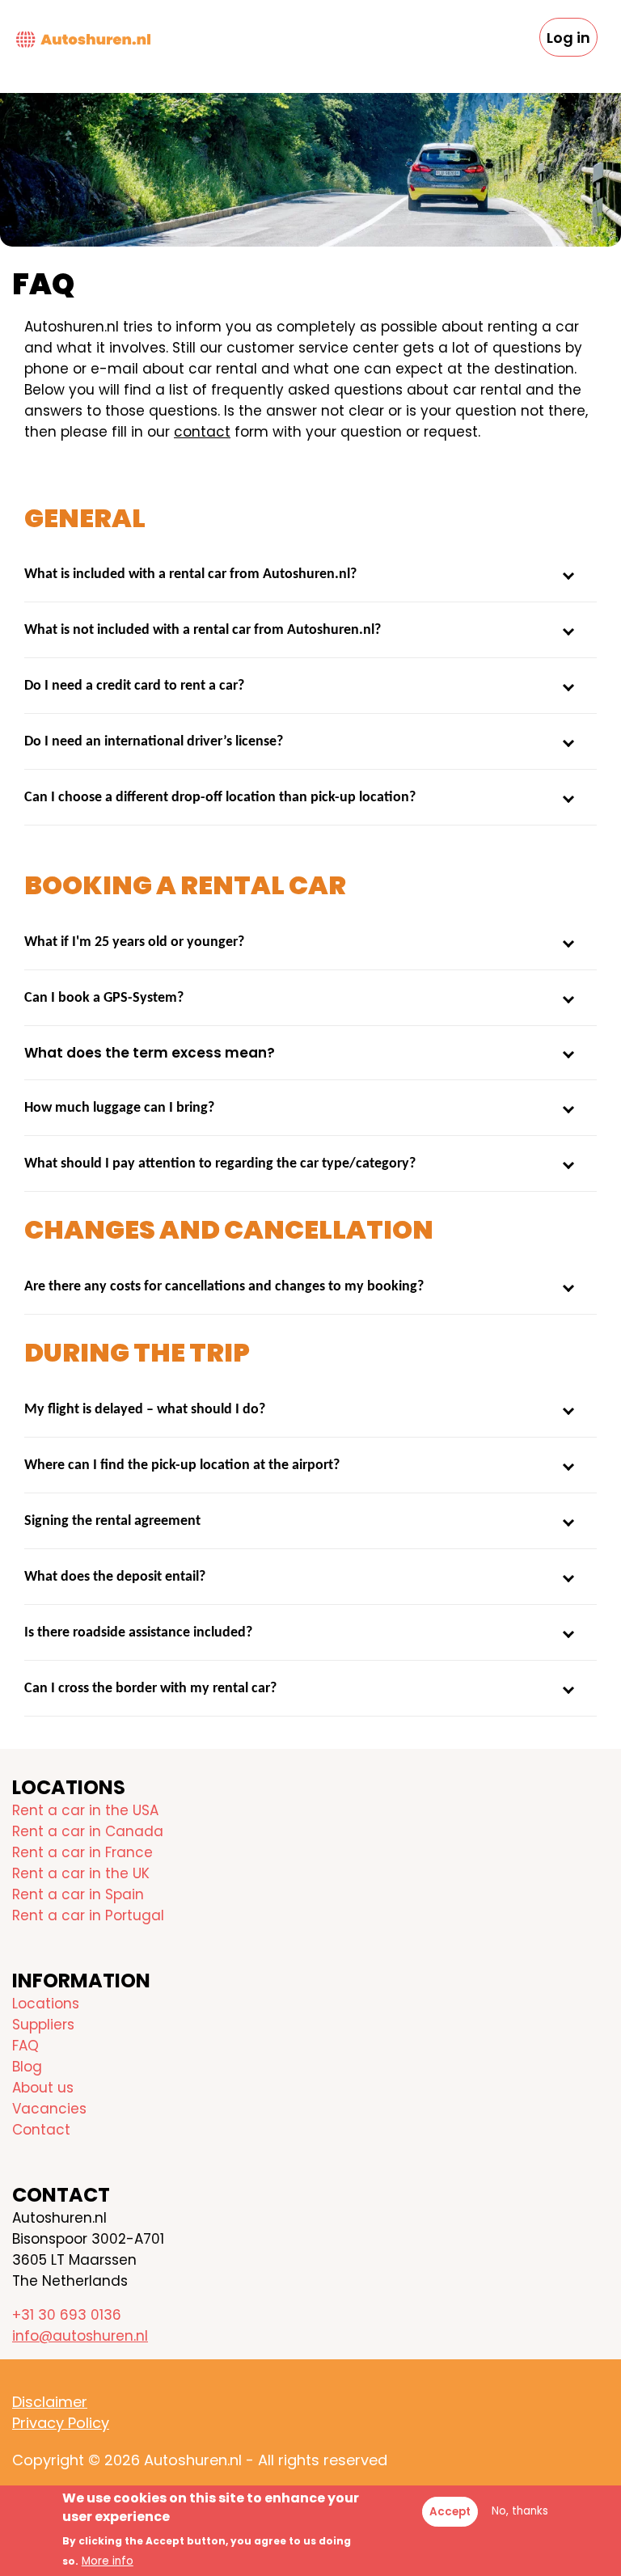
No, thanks (520, 2511)
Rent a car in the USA (85, 1810)
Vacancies (49, 2109)
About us (43, 2088)
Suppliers (43, 2025)
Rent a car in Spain (78, 1894)
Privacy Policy (61, 2423)
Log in (568, 38)
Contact (41, 2130)
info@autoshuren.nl (80, 2336)
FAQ (25, 2046)
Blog (27, 2067)
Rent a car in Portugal (88, 1915)
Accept (450, 2512)
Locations (46, 2004)
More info (108, 2561)
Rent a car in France (82, 1852)
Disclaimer (50, 2402)
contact (202, 432)
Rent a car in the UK (81, 1873)
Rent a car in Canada (88, 1831)
